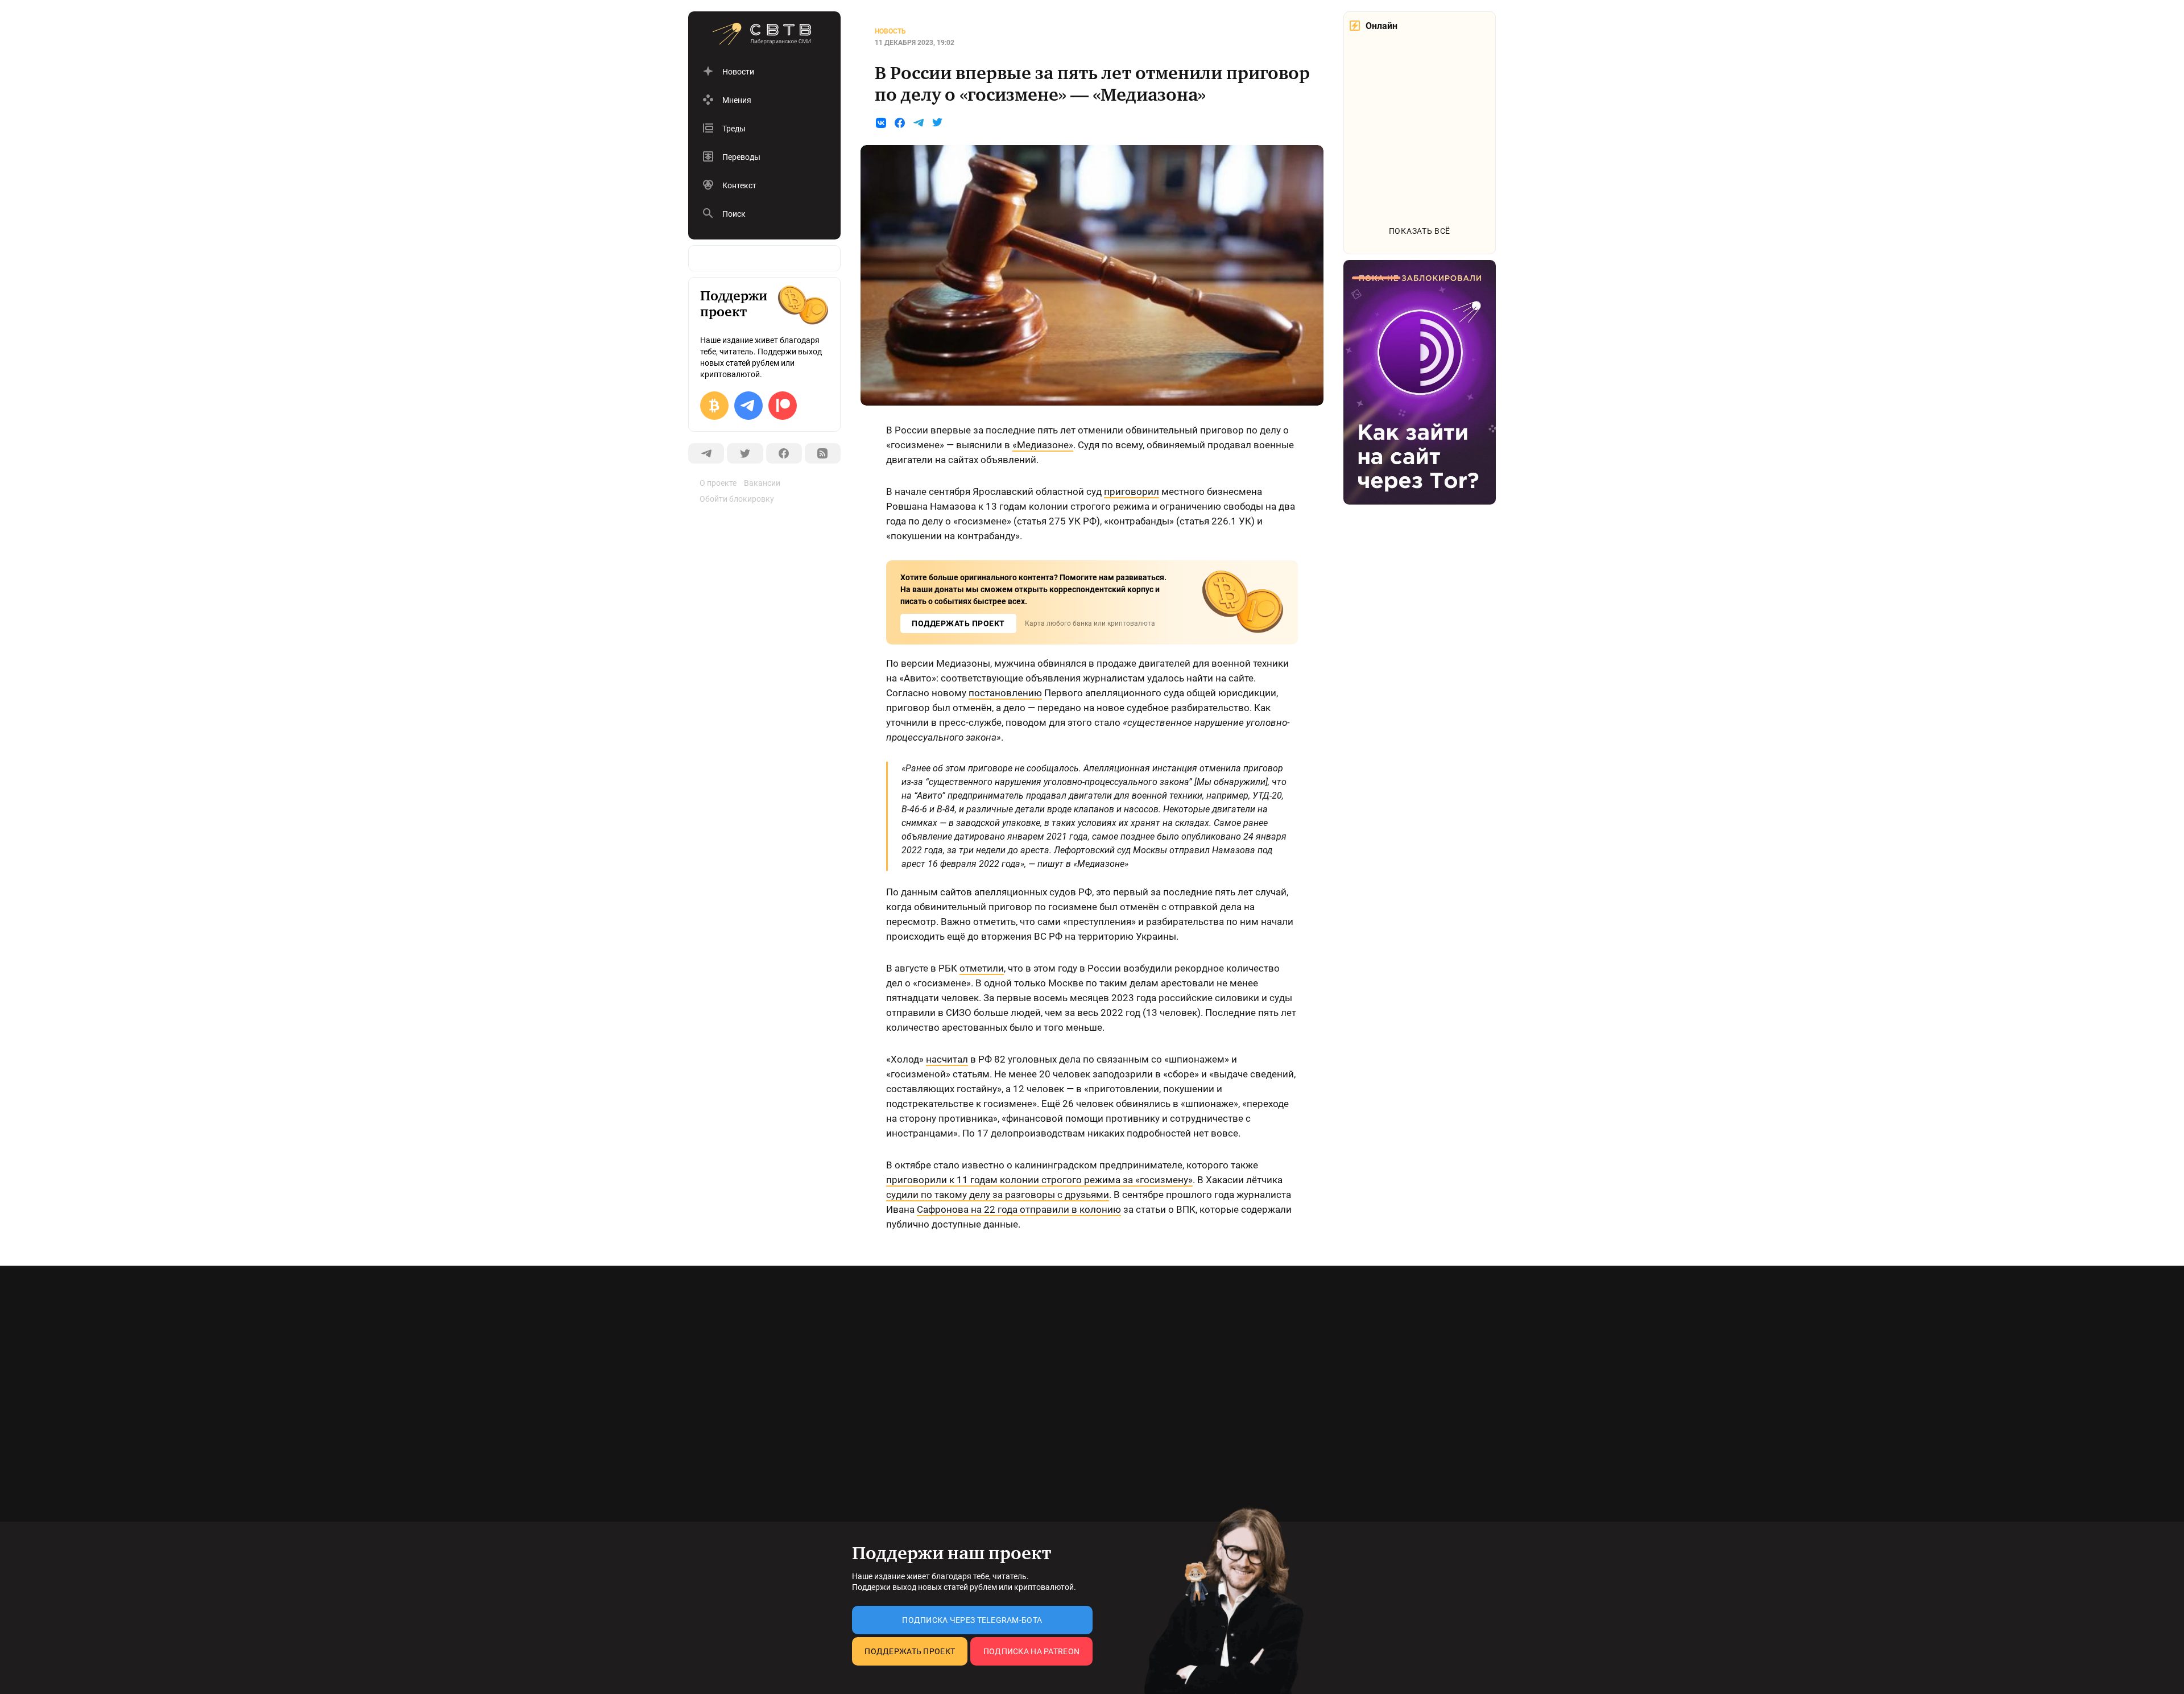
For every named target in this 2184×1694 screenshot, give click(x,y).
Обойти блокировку (737, 499)
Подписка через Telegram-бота (972, 1620)
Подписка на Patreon (1031, 1651)
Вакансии (762, 483)
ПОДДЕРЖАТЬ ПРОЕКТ (958, 623)
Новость (890, 31)
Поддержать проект (910, 1651)
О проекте (718, 483)
